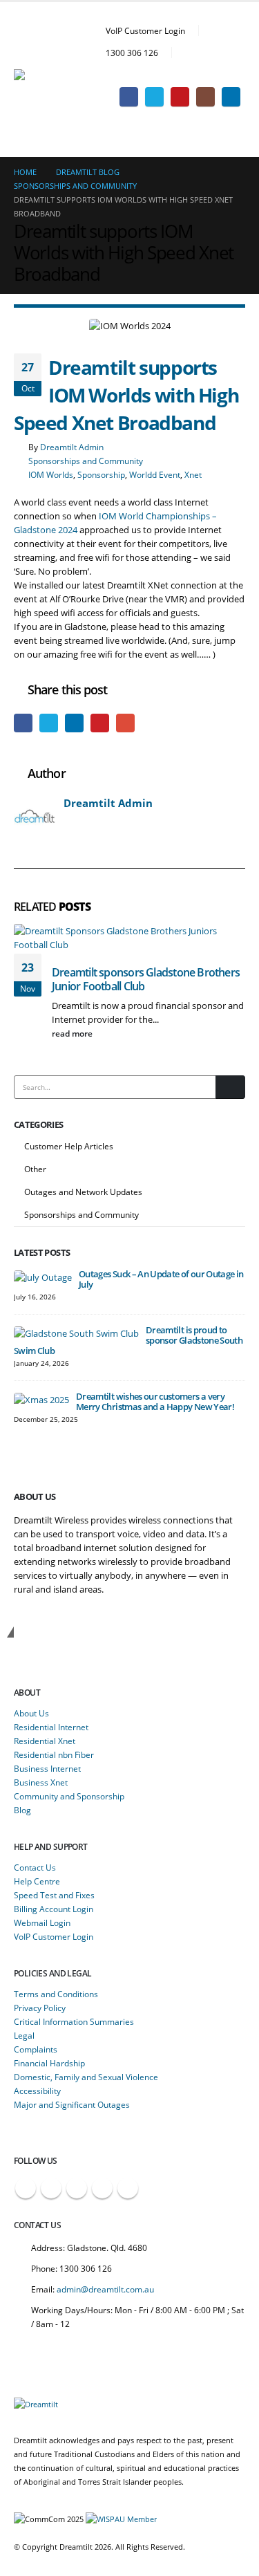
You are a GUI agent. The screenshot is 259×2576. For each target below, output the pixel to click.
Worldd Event (155, 474)
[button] (234, 76)
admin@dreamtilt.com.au (105, 2289)
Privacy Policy (40, 2008)
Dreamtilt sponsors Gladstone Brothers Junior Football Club (146, 979)
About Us (31, 1713)
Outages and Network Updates (83, 1192)
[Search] (230, 1087)
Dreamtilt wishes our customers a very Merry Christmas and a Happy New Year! (155, 1401)
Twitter (49, 723)
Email (125, 723)
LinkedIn (74, 723)
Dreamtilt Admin (72, 447)
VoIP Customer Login (145, 30)
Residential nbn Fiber (54, 1754)
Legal (24, 2035)
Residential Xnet (45, 1741)
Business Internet (47, 1768)
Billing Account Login (54, 1909)
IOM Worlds (51, 474)
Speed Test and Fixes (54, 1895)
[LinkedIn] (231, 96)
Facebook (23, 723)
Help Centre (37, 1881)
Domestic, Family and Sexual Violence (86, 2077)
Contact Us (35, 1867)
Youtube (77, 2188)
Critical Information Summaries (74, 2021)
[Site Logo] (52, 80)
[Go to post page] (43, 1276)
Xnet (193, 474)
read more (73, 1033)
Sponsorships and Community (86, 461)
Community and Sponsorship (69, 1796)
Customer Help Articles (69, 1146)
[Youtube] (180, 96)
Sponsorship (101, 474)
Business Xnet (41, 1782)
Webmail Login (42, 1922)
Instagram (102, 2188)
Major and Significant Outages (72, 2104)
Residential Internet (51, 1727)
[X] (154, 96)
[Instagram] (205, 96)
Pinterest (100, 723)
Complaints (36, 2049)
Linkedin (128, 2188)
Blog (22, 1810)
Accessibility (37, 2091)
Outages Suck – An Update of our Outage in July (161, 1279)
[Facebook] (129, 96)
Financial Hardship (49, 2063)
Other (35, 1169)
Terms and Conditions (56, 1994)
